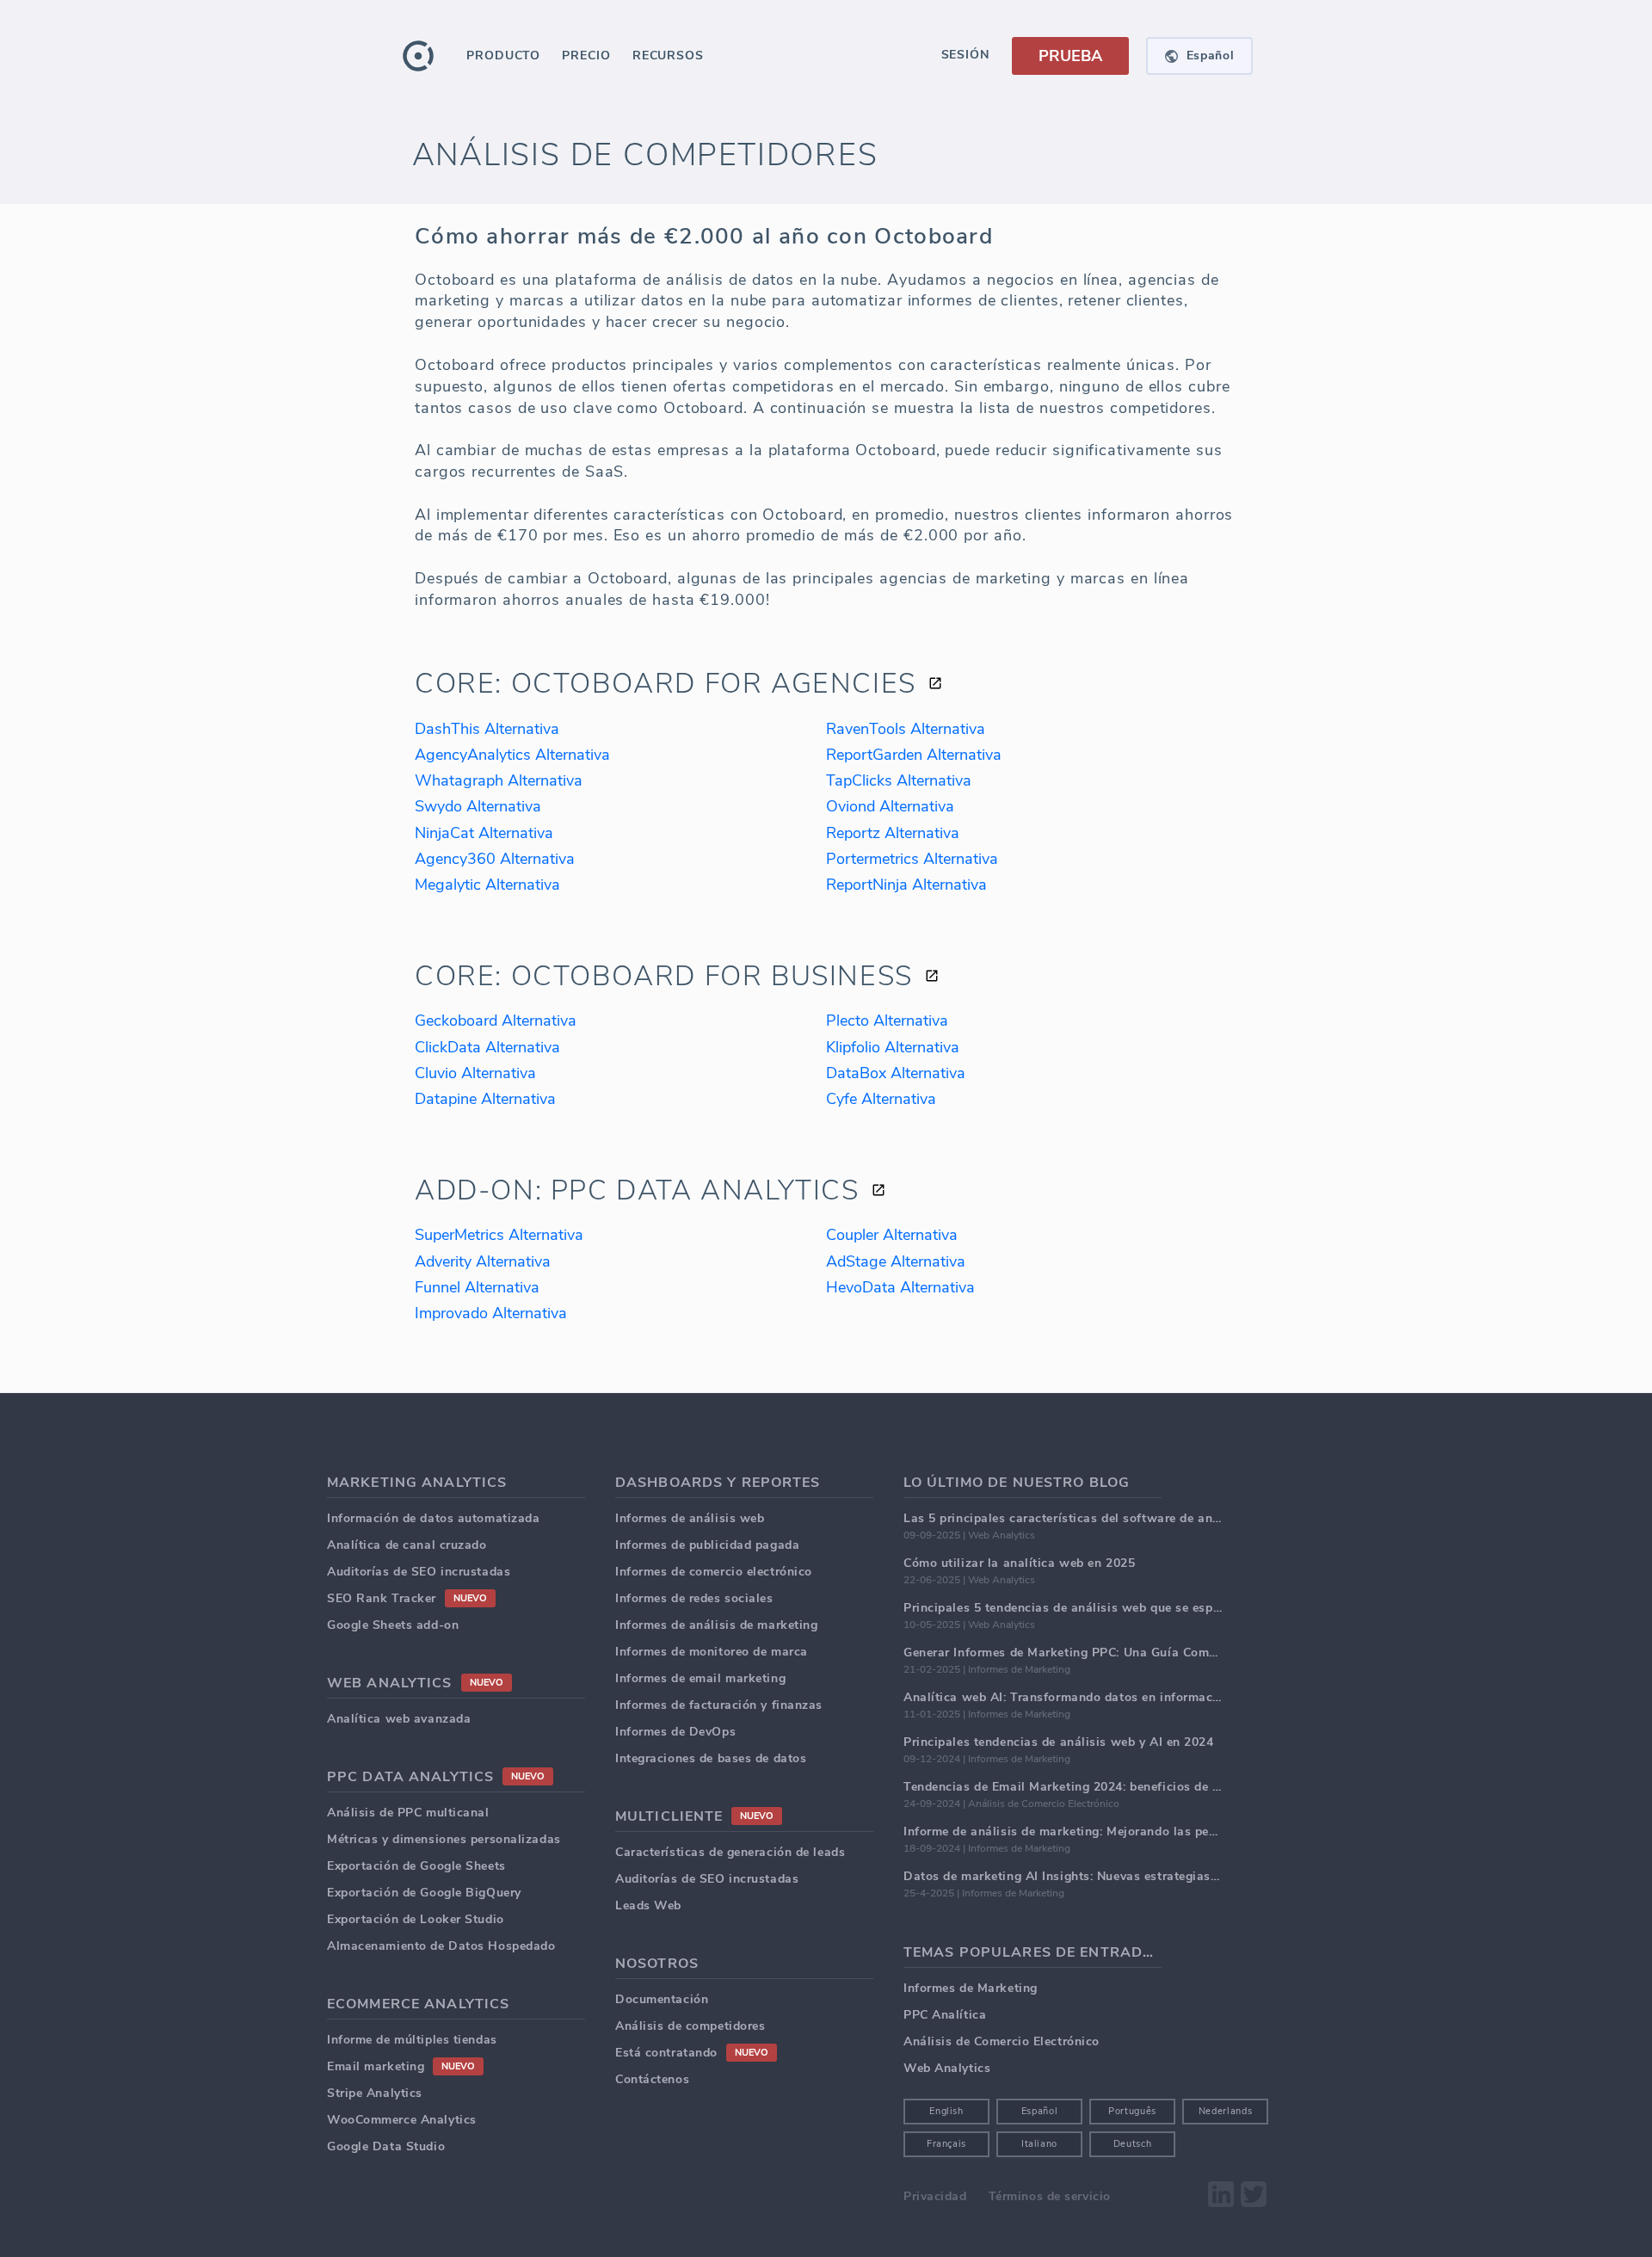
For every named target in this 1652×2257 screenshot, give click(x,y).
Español (1040, 2111)
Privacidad (935, 2196)
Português (1132, 2111)
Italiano (1039, 2144)
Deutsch (1133, 2144)
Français (946, 2144)
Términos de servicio (1050, 2196)
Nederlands (1226, 2111)
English (946, 2111)
